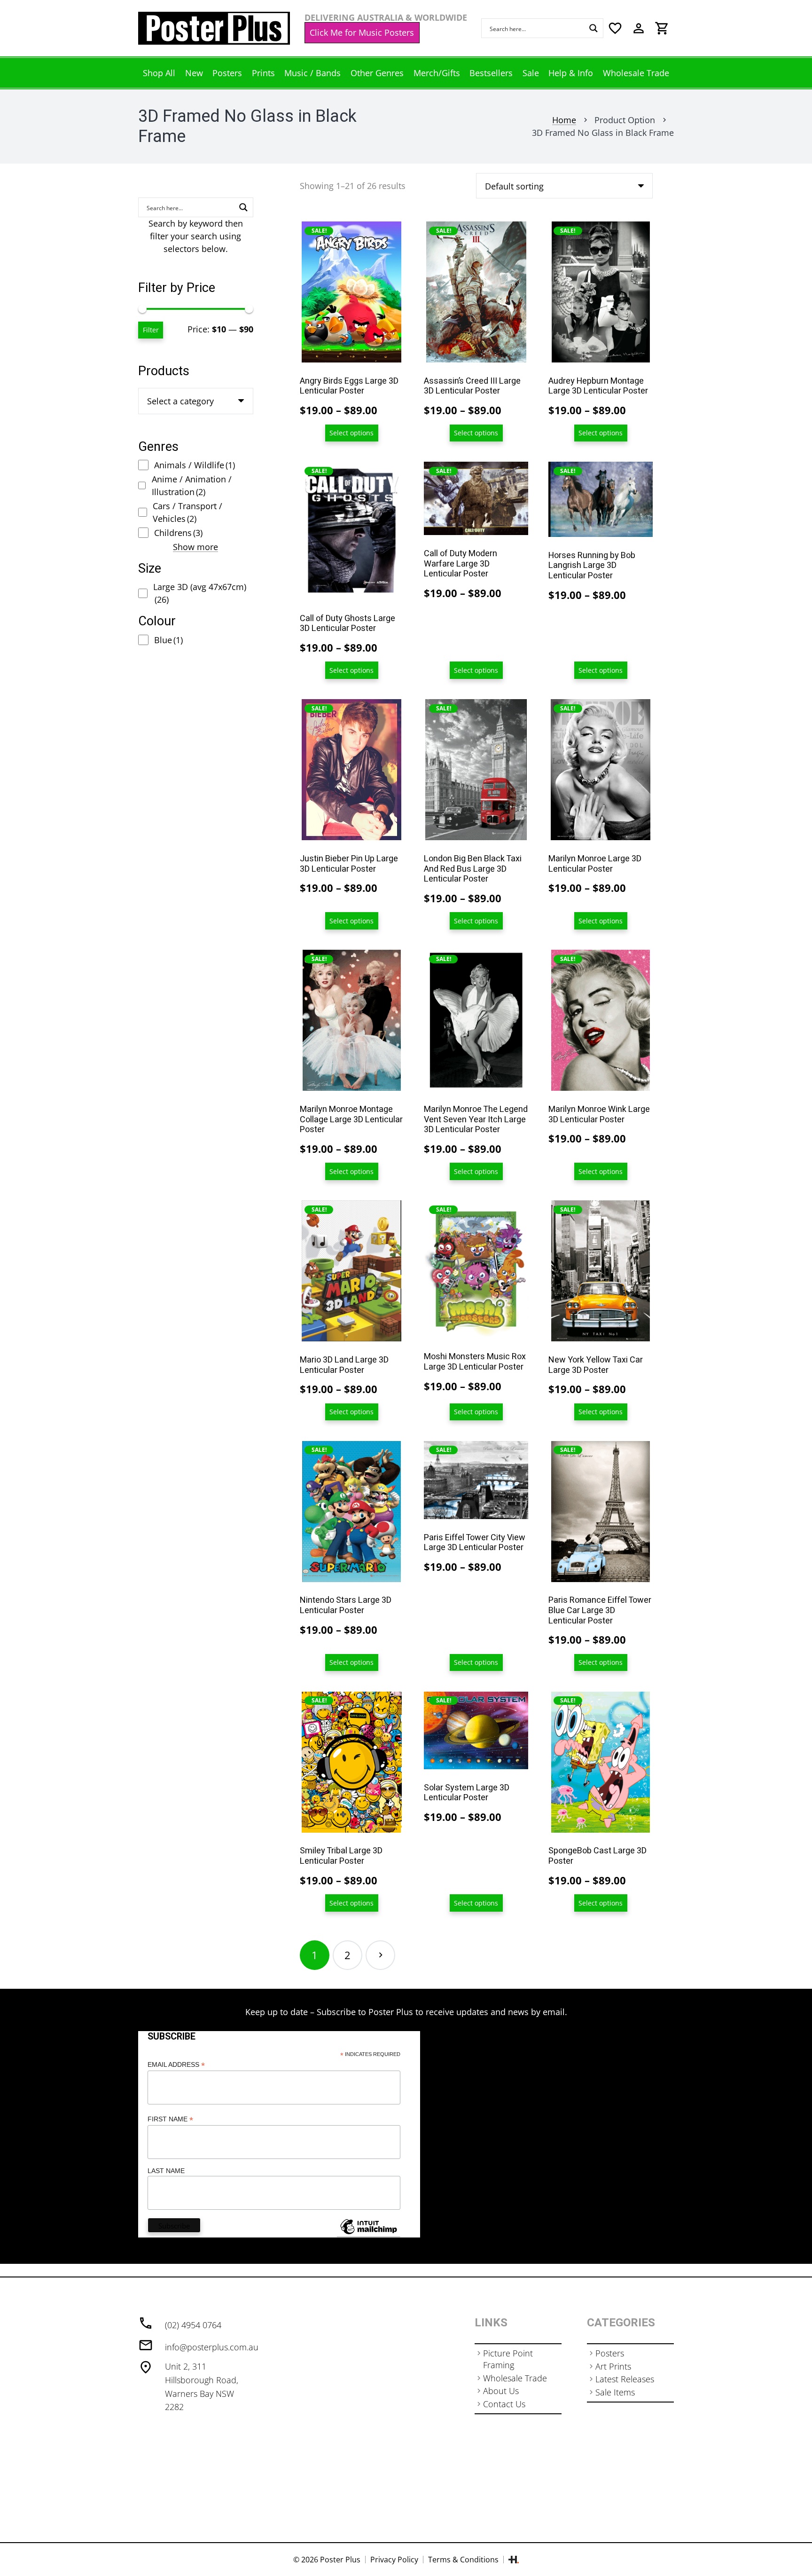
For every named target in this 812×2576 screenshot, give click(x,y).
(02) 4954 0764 (193, 2325)
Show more (195, 547)
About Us (501, 2391)
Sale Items (615, 2392)
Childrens (178, 533)
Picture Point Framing (508, 2359)
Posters (610, 2353)
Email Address (176, 2065)
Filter (151, 330)
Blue (168, 640)
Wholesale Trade (515, 2378)
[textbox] (180, 401)
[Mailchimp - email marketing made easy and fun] (368, 2234)
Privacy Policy (394, 2560)
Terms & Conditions (463, 2560)
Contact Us (504, 2404)
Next (380, 1955)
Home (564, 120)
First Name (170, 2119)
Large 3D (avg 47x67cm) (200, 593)
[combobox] (196, 401)
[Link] (214, 28)
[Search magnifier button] (593, 28)
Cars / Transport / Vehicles (187, 512)
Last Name (166, 2171)
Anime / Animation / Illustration (192, 485)
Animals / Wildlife (195, 465)
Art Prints (613, 2366)
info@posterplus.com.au (212, 2347)
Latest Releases (625, 2379)
